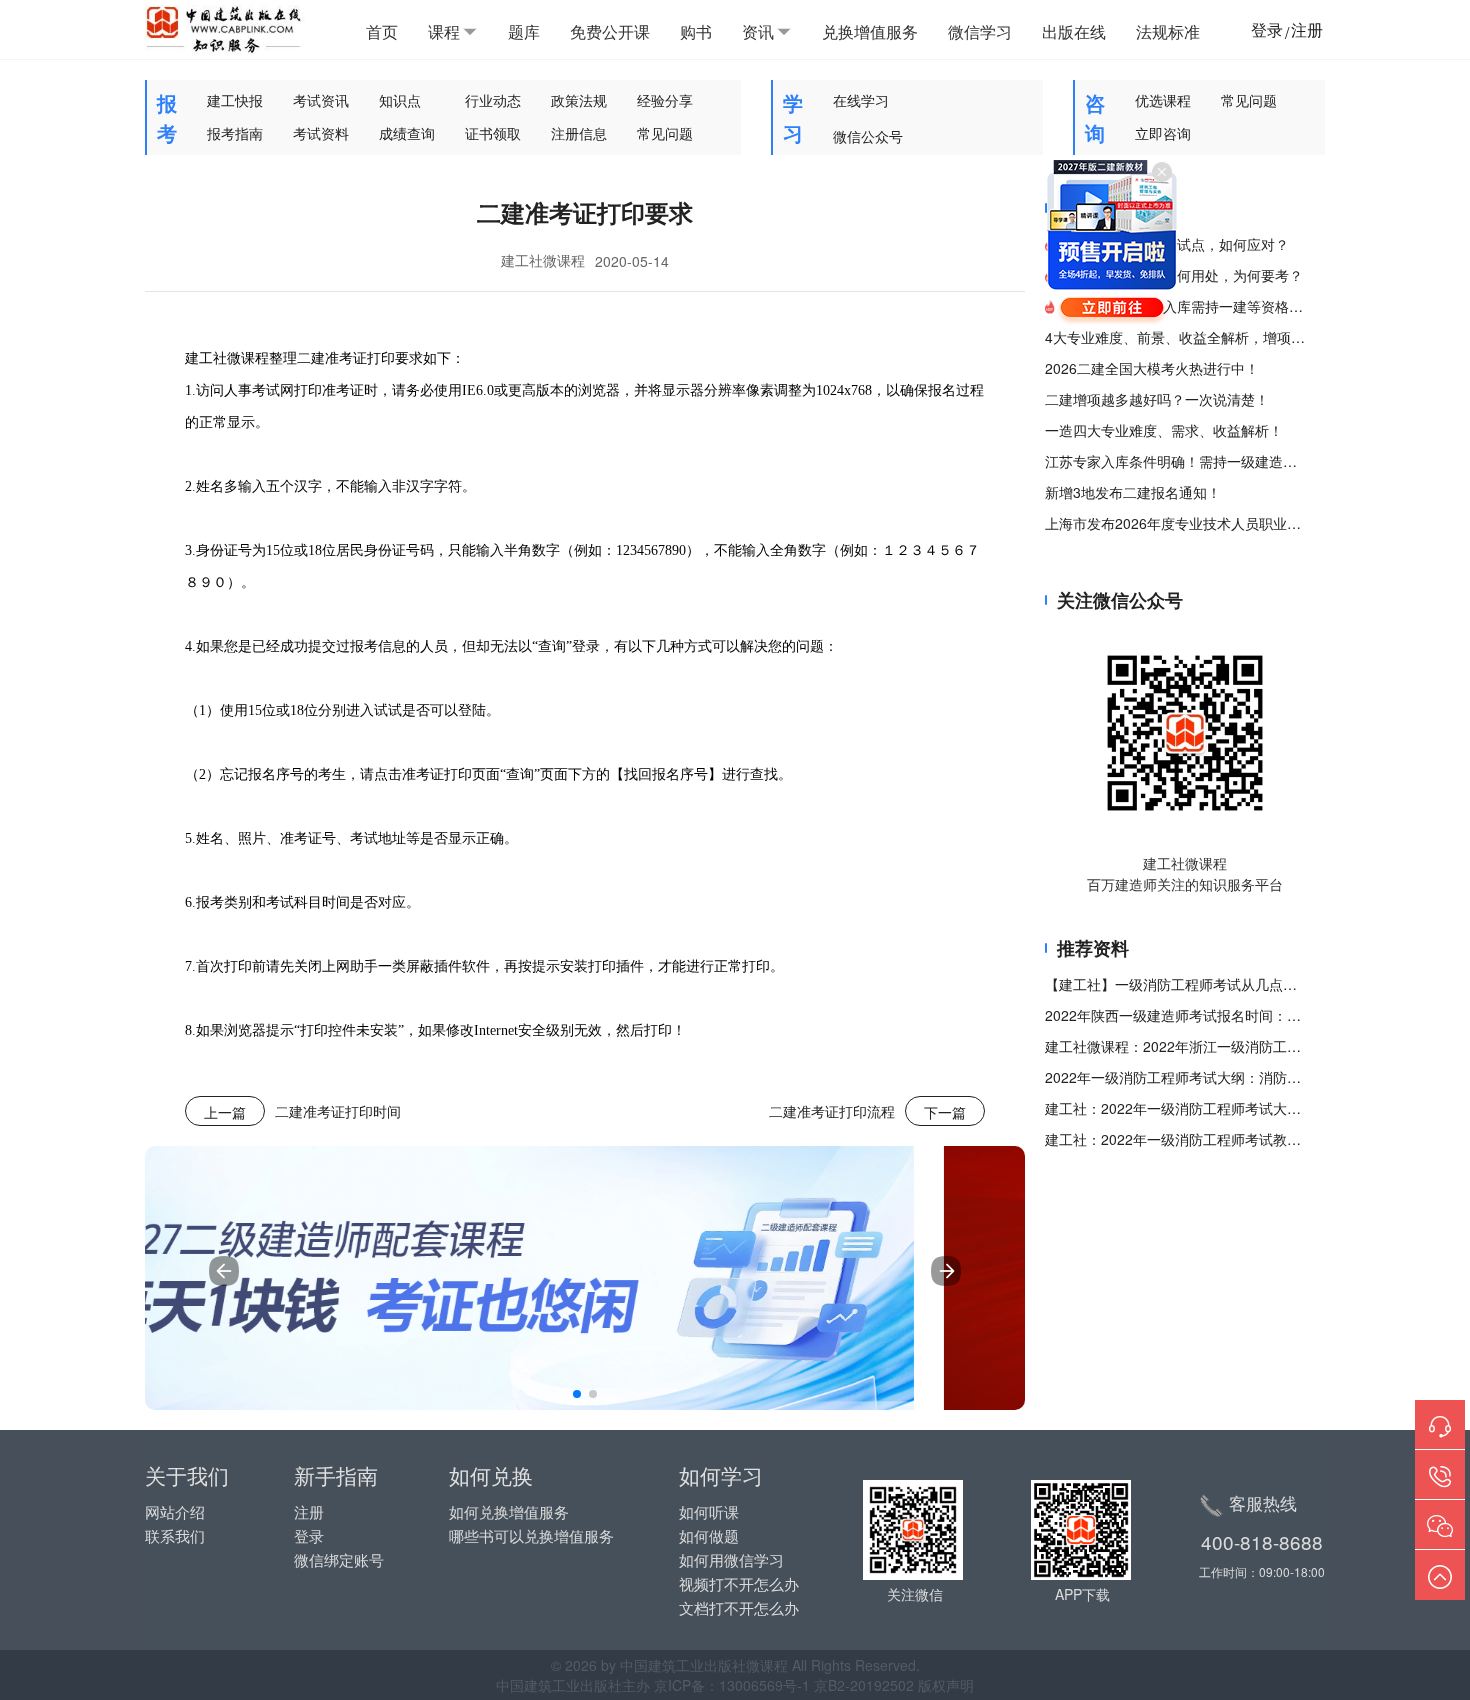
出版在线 (1074, 31)
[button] (577, 1394)
